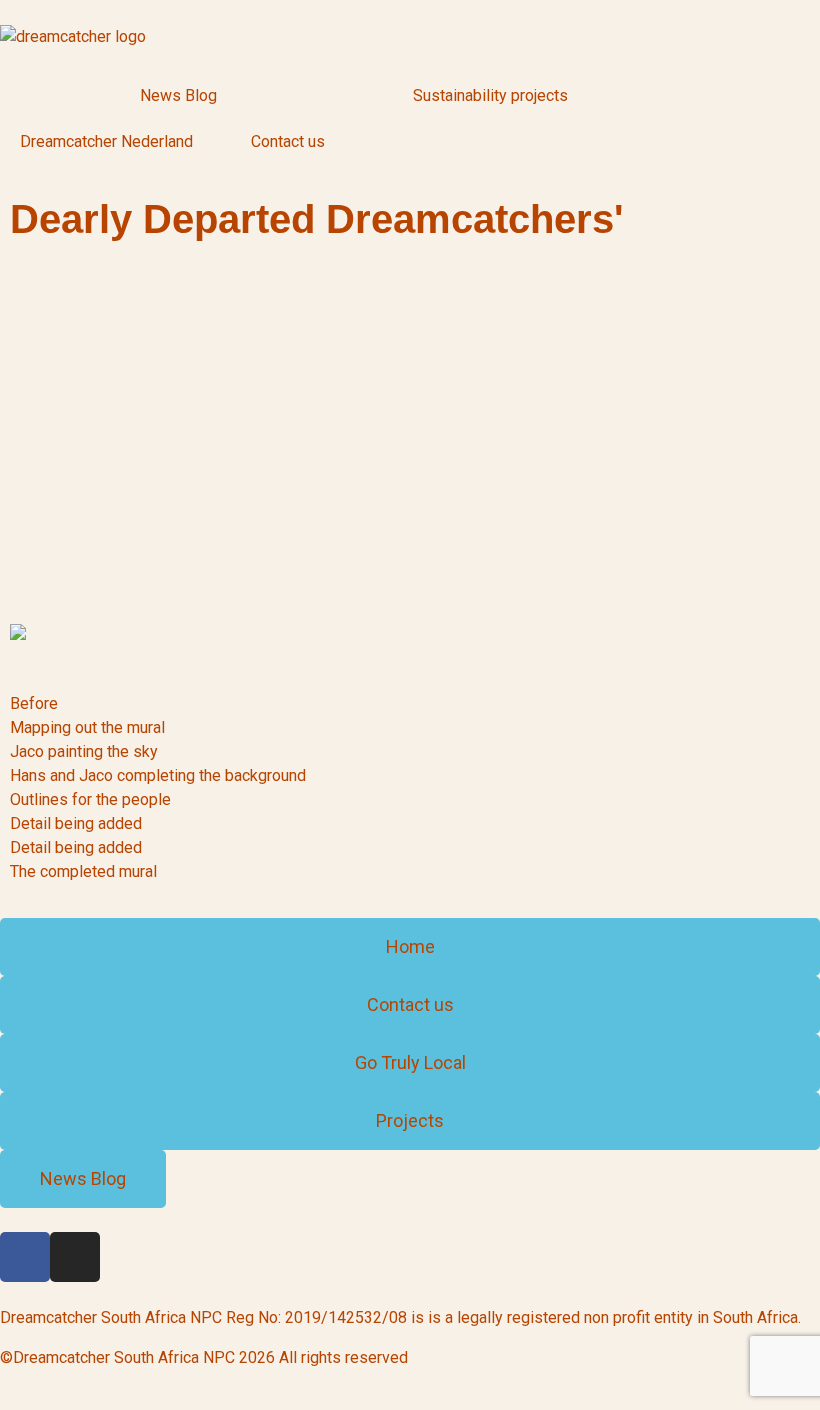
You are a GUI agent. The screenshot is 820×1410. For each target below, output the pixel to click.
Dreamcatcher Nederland (106, 141)
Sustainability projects (490, 95)
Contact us (288, 141)
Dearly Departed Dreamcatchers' (317, 219)
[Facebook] (25, 1257)
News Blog (178, 95)
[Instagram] (75, 1257)
